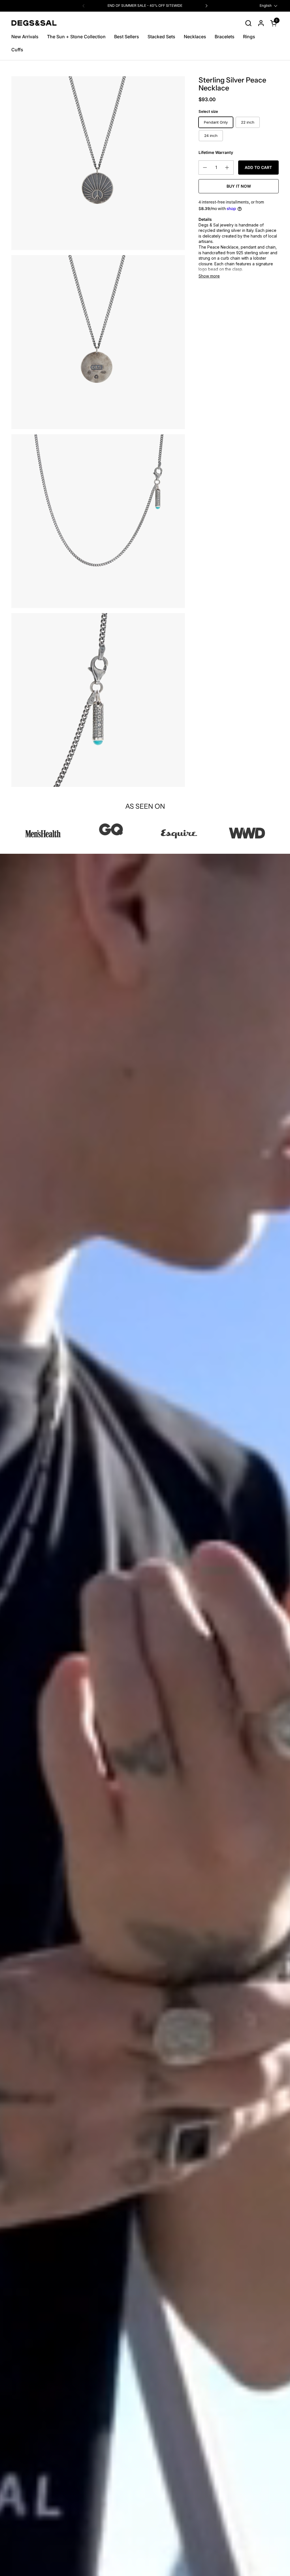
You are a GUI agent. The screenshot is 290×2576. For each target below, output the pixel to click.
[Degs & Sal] (34, 23)
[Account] (261, 23)
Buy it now (239, 186)
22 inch (248, 122)
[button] (248, 23)
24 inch (211, 135)
